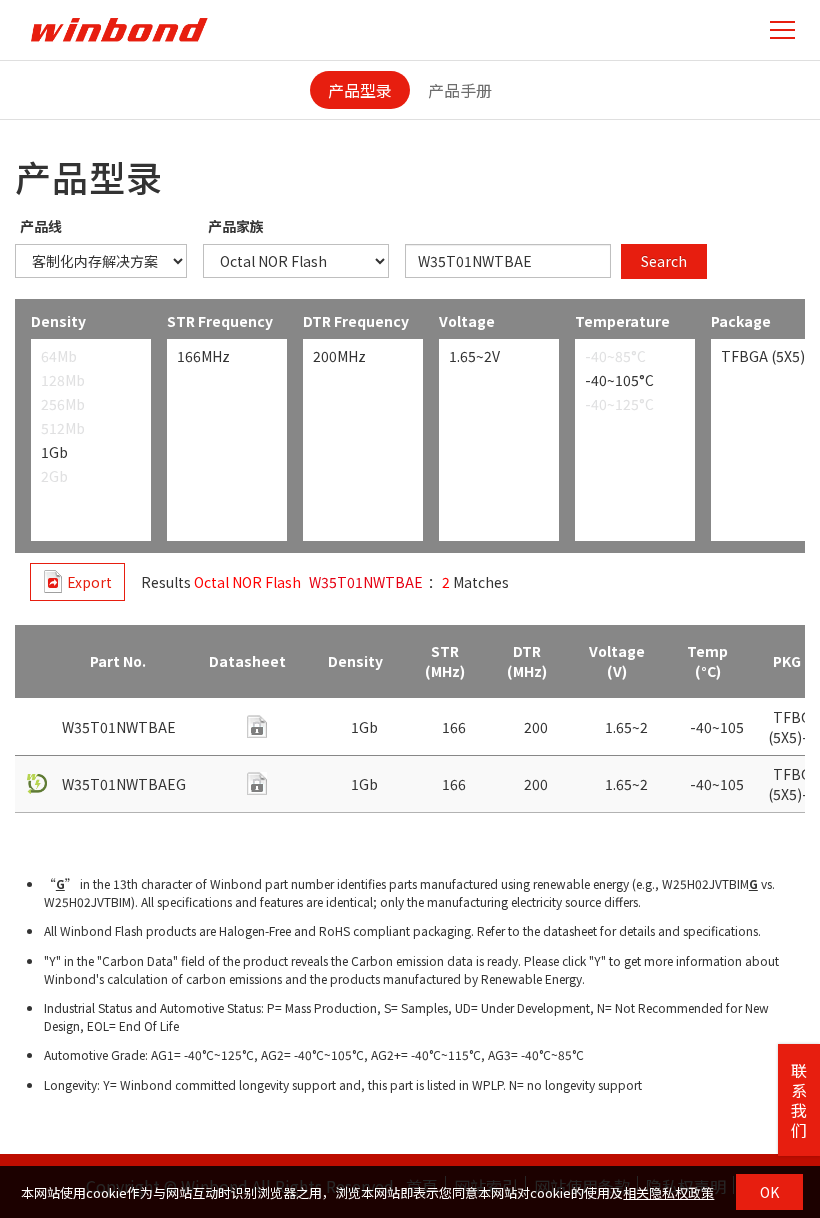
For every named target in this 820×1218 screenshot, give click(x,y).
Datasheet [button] (247, 661)
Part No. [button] (118, 661)
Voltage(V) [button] (617, 661)
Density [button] (355, 661)
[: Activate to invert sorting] (36, 662)
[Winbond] (119, 29)
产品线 (41, 226)
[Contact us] (257, 726)
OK (769, 1192)
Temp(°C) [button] (707, 661)
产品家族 (236, 226)
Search (664, 261)
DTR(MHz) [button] (527, 661)
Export (89, 582)
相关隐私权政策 (668, 1192)
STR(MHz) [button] (445, 661)
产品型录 (360, 90)
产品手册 (460, 90)
